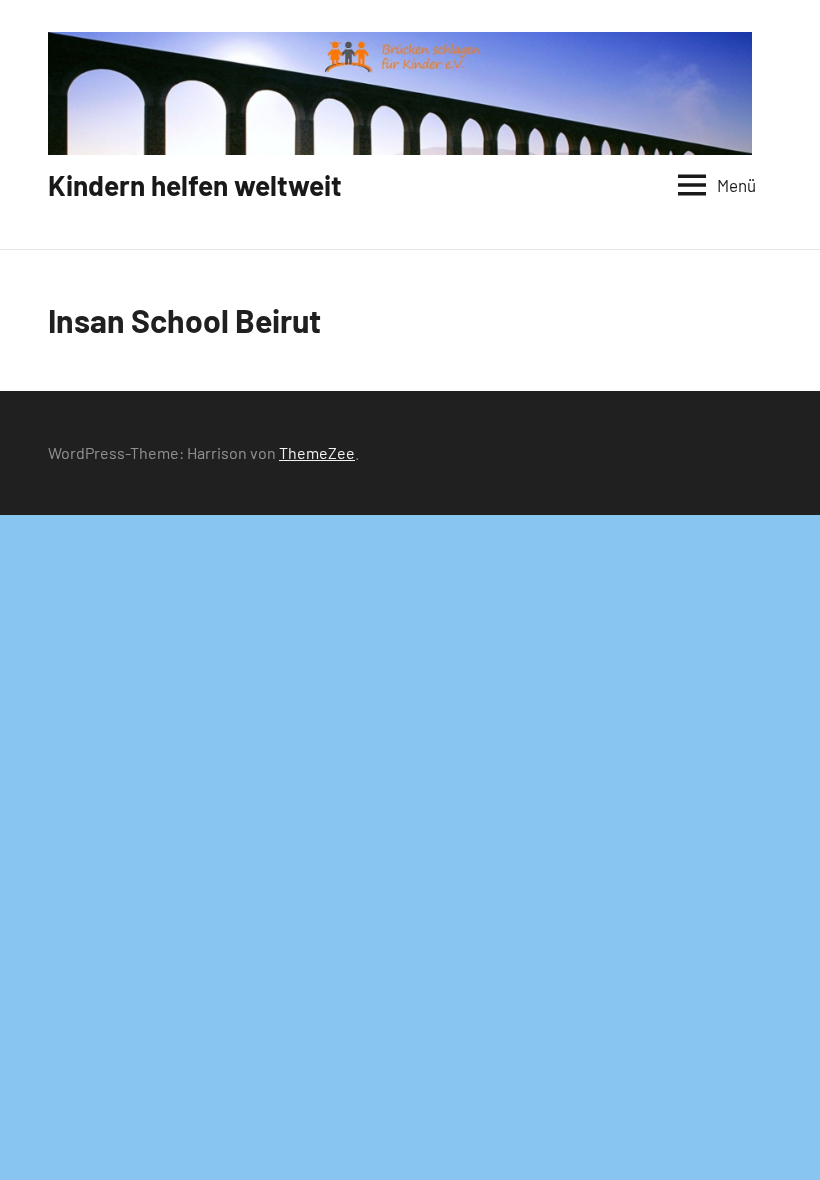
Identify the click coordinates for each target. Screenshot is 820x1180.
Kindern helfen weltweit (195, 185)
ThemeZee (317, 452)
